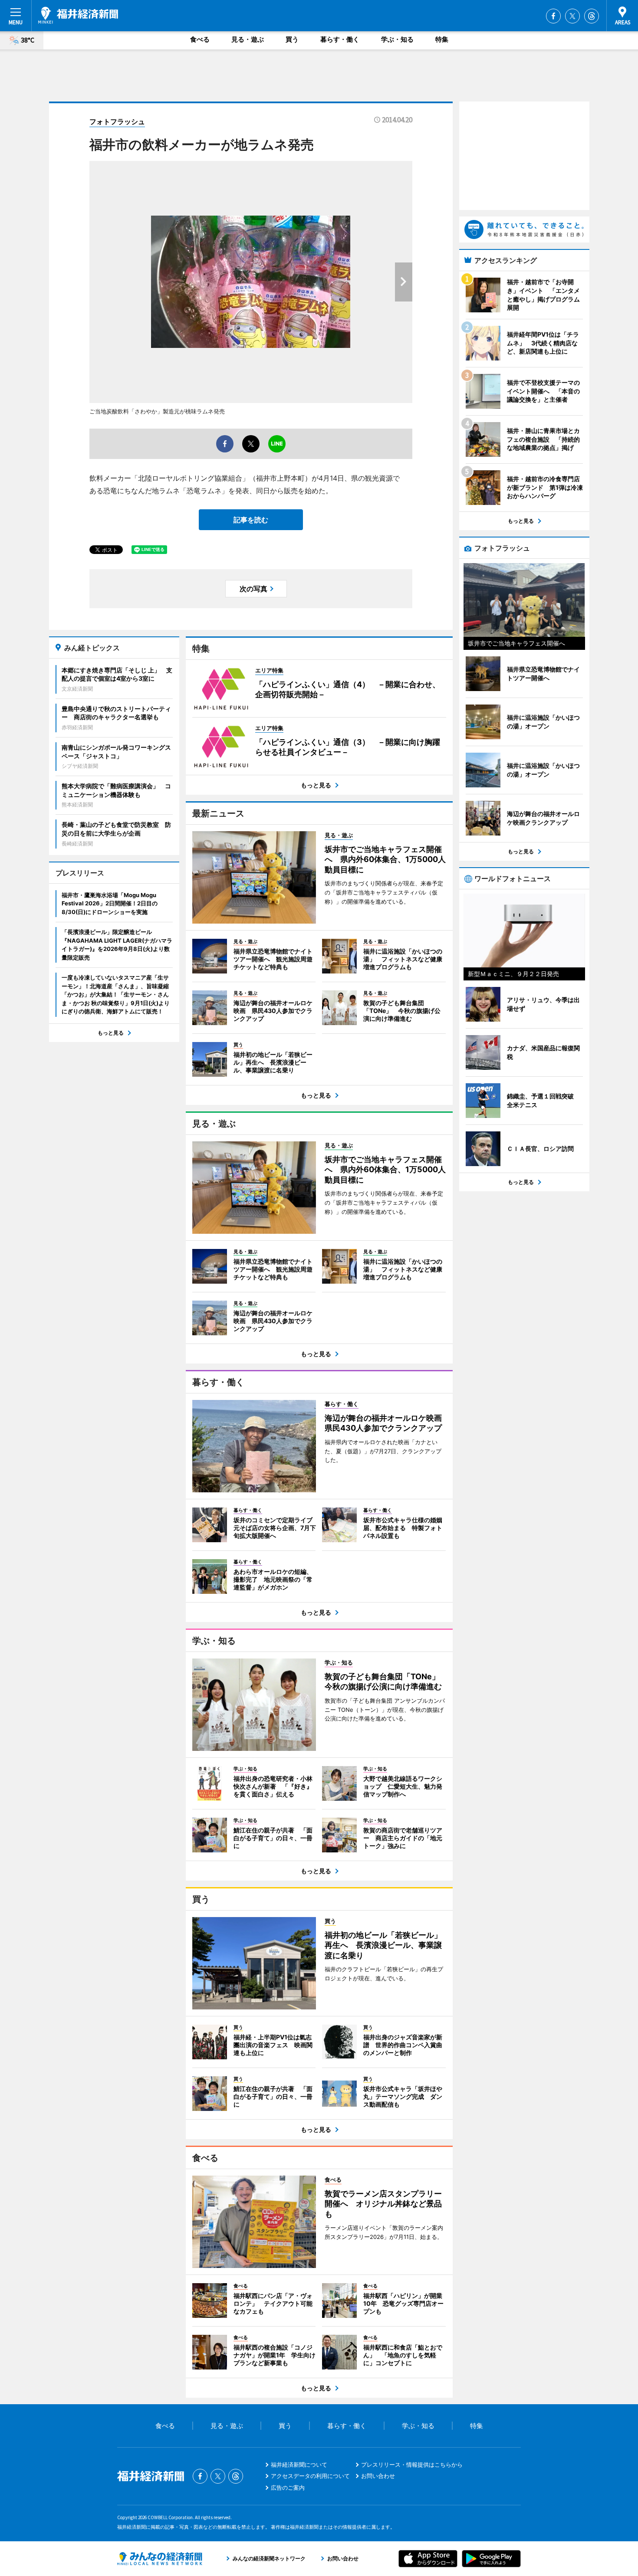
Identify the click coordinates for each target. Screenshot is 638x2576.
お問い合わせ (378, 2476)
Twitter (572, 16)
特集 (442, 39)
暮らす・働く (340, 39)
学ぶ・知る (397, 39)
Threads (592, 16)
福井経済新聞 (78, 15)
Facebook (553, 16)
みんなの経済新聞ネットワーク (160, 2559)
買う (292, 39)
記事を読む (251, 520)
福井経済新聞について (299, 2465)
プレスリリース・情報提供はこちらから (412, 2465)
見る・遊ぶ (248, 39)
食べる (200, 39)
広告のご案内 (288, 2488)
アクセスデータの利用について (310, 2476)
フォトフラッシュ (117, 121)
